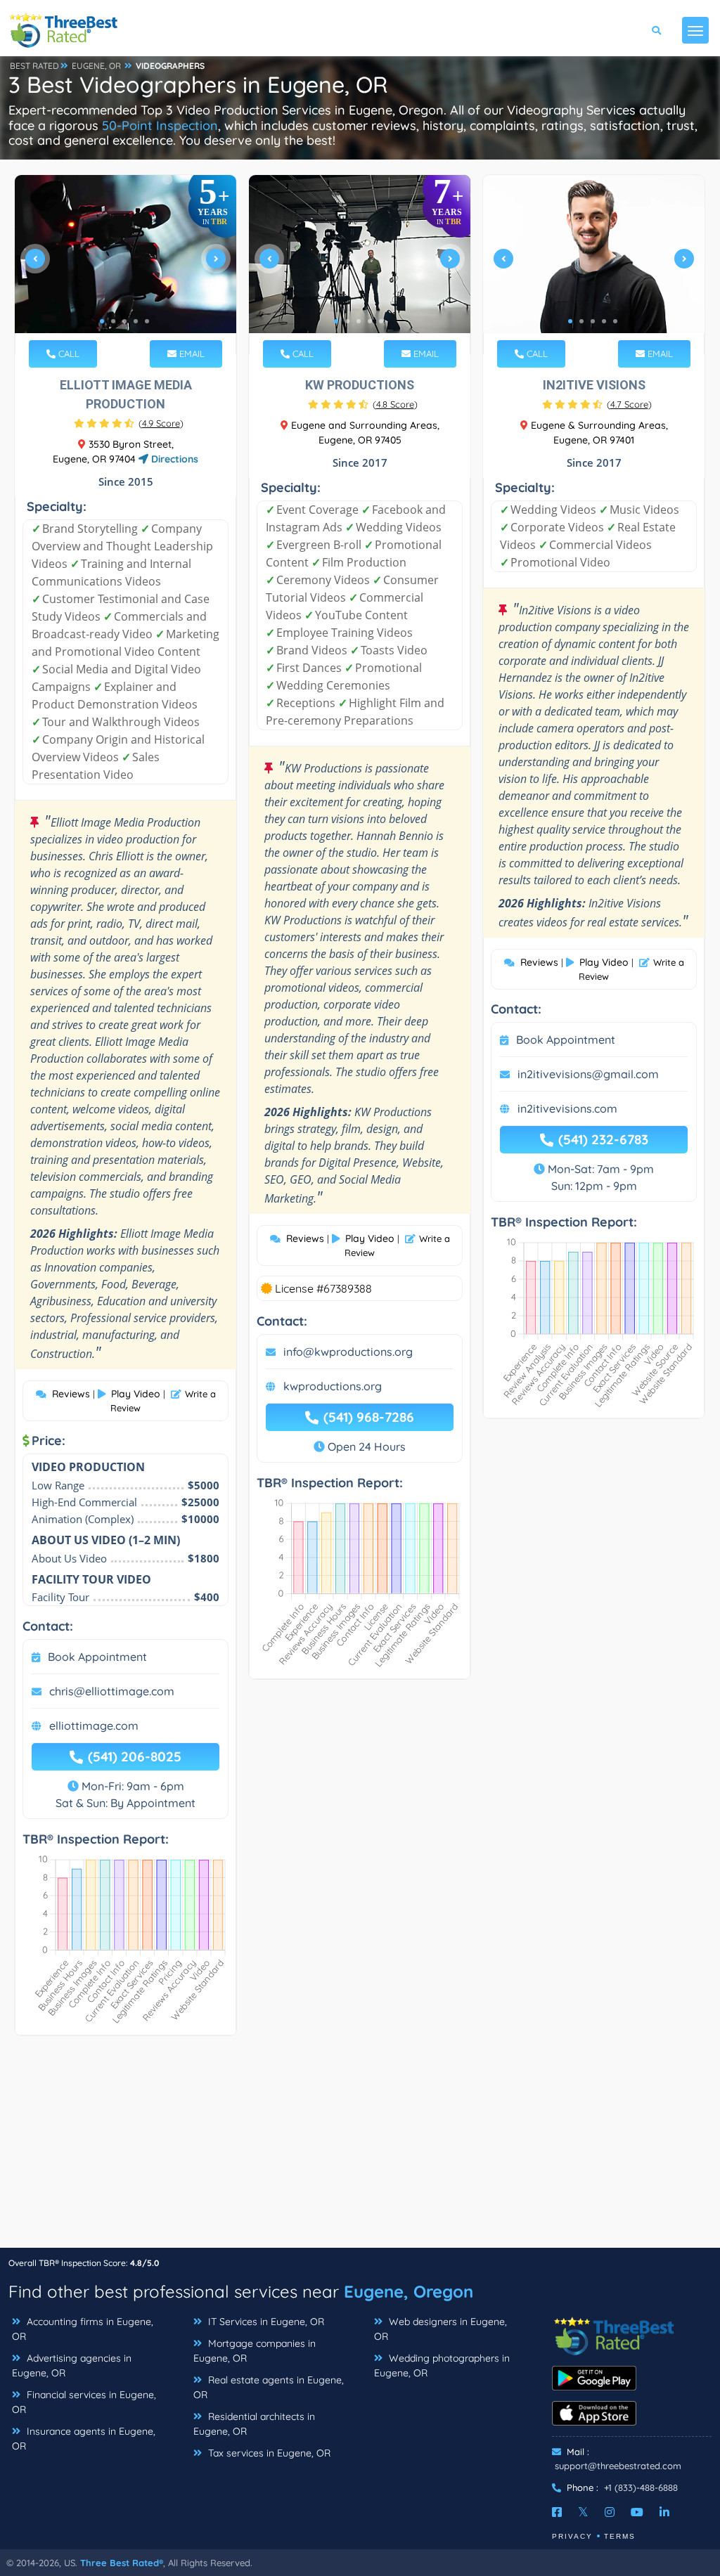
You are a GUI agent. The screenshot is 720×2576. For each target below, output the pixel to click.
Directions (173, 459)
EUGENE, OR (96, 66)
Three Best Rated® (122, 2563)
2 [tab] (113, 321)
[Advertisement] (360, 2149)
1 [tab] (102, 321)
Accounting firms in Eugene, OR (83, 2329)
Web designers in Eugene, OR (441, 2329)
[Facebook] (557, 2512)
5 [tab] (147, 321)
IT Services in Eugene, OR (265, 2322)
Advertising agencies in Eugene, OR (72, 2365)
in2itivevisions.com (567, 1108)
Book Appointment (97, 1657)
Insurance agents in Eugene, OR (84, 2439)
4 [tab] (136, 321)
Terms (620, 2536)
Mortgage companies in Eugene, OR (255, 2351)
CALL (67, 354)
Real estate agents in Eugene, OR (269, 2387)
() (161, 423)
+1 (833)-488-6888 (641, 2487)
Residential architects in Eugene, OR (254, 2424)
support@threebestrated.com (618, 2466)
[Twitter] (583, 2512)
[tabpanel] (126, 265)
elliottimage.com (94, 1726)
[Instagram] (610, 2512)
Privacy (572, 2536)
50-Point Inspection (160, 125)
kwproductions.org (333, 1386)
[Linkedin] (664, 2512)
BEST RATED (34, 66)
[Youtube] (637, 2512)
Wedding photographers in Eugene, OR (442, 2365)
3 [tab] (124, 321)
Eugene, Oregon (409, 2291)
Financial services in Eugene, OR (84, 2402)
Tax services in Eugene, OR (268, 2453)
